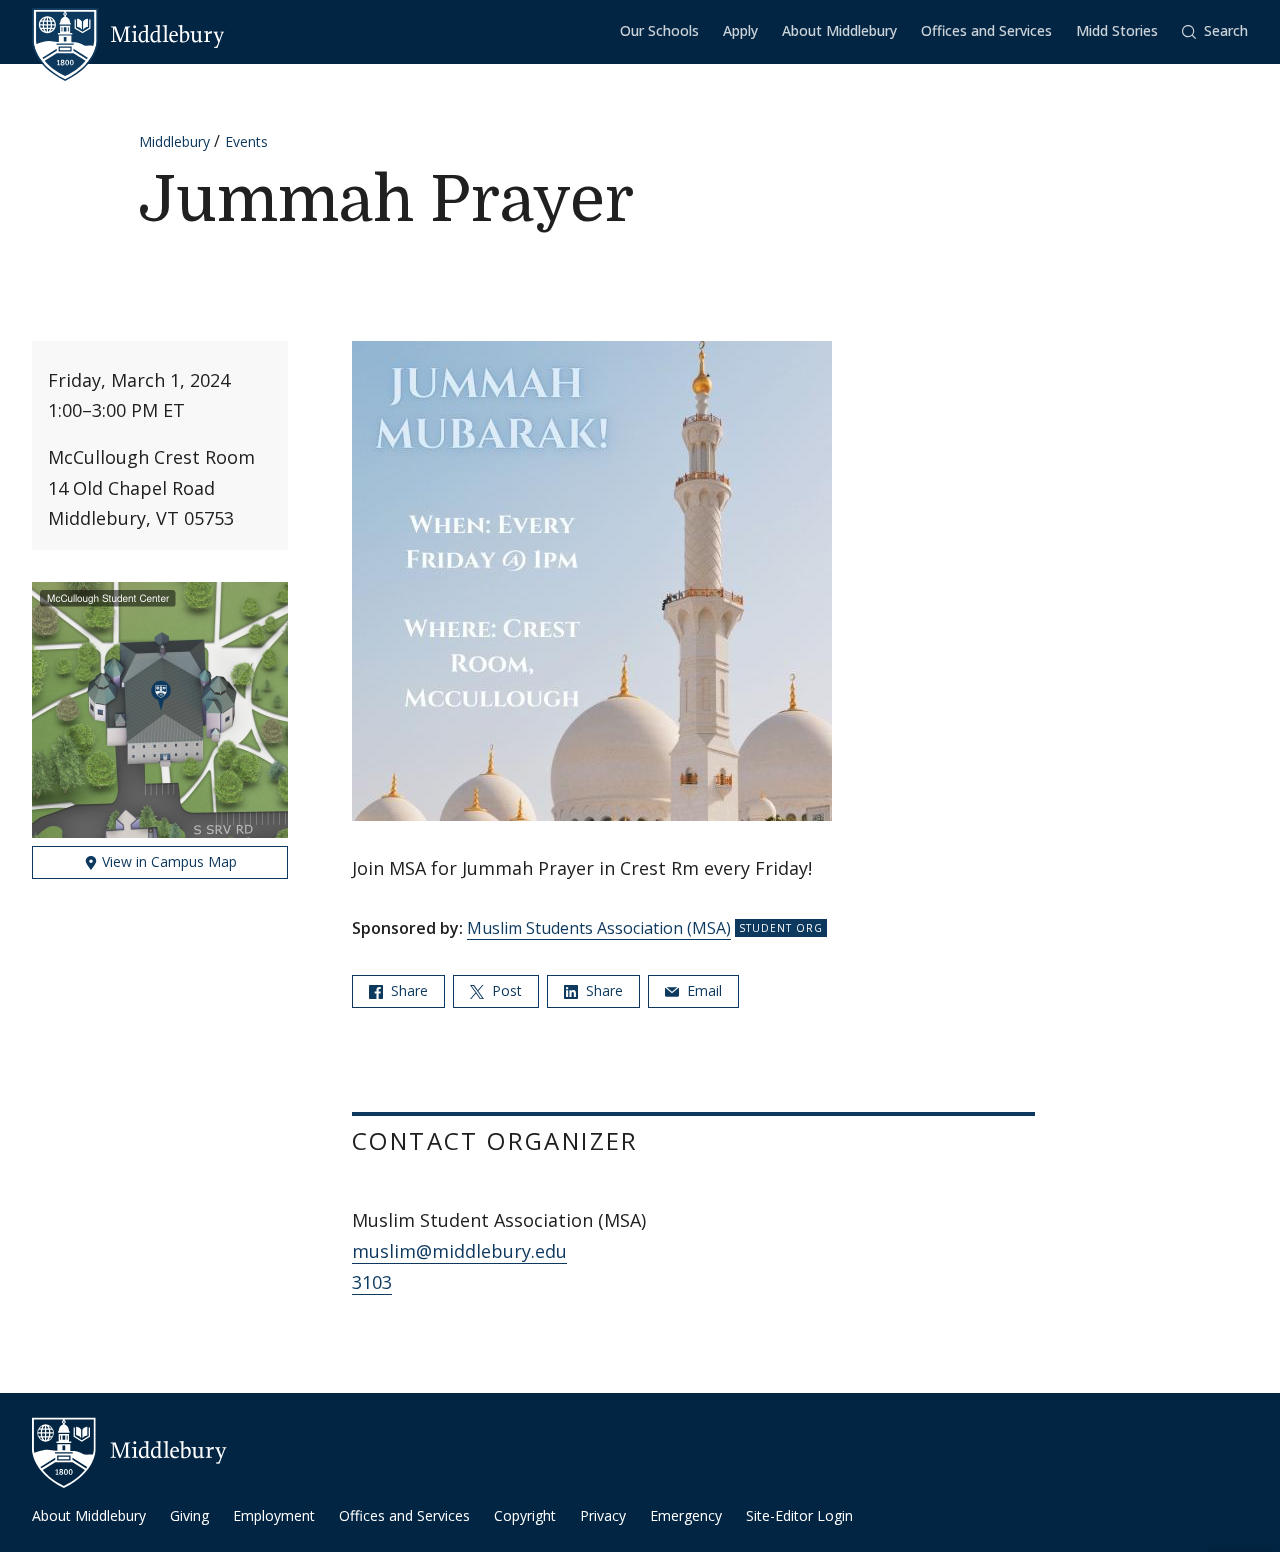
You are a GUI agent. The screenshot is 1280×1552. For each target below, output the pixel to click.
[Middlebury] (128, 35)
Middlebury (174, 141)
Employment (274, 1515)
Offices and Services (986, 30)
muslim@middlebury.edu (459, 1251)
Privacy (603, 1515)
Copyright (525, 1515)
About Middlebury (839, 30)
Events (246, 141)
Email (702, 990)
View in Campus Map (167, 861)
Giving (189, 1515)
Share (407, 990)
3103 (372, 1282)
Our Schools (659, 30)
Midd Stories (1117, 30)
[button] (1215, 31)
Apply (740, 30)
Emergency (686, 1515)
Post (505, 990)
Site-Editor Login (799, 1515)
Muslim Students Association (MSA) (599, 928)
